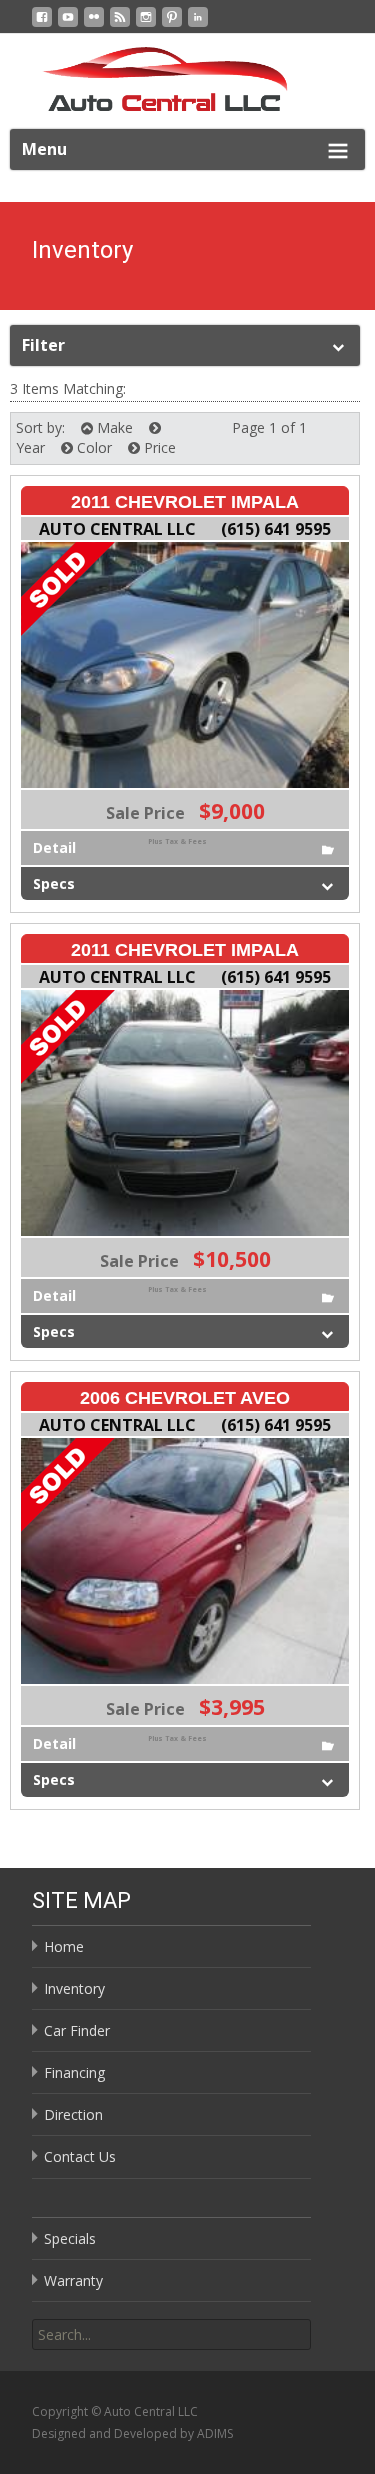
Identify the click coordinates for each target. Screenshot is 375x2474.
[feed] (120, 24)
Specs (54, 883)
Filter (43, 345)
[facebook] (42, 24)
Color (92, 447)
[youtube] (68, 24)
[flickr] (94, 24)
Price (158, 447)
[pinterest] (172, 24)
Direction (73, 2114)
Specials (70, 2238)
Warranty (73, 2280)
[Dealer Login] (198, 24)
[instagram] (146, 24)
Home (64, 1946)
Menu (44, 149)
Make (113, 427)
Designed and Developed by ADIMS (132, 2433)
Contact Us (80, 2156)
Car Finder (77, 2030)
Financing (74, 2072)
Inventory (74, 1988)
